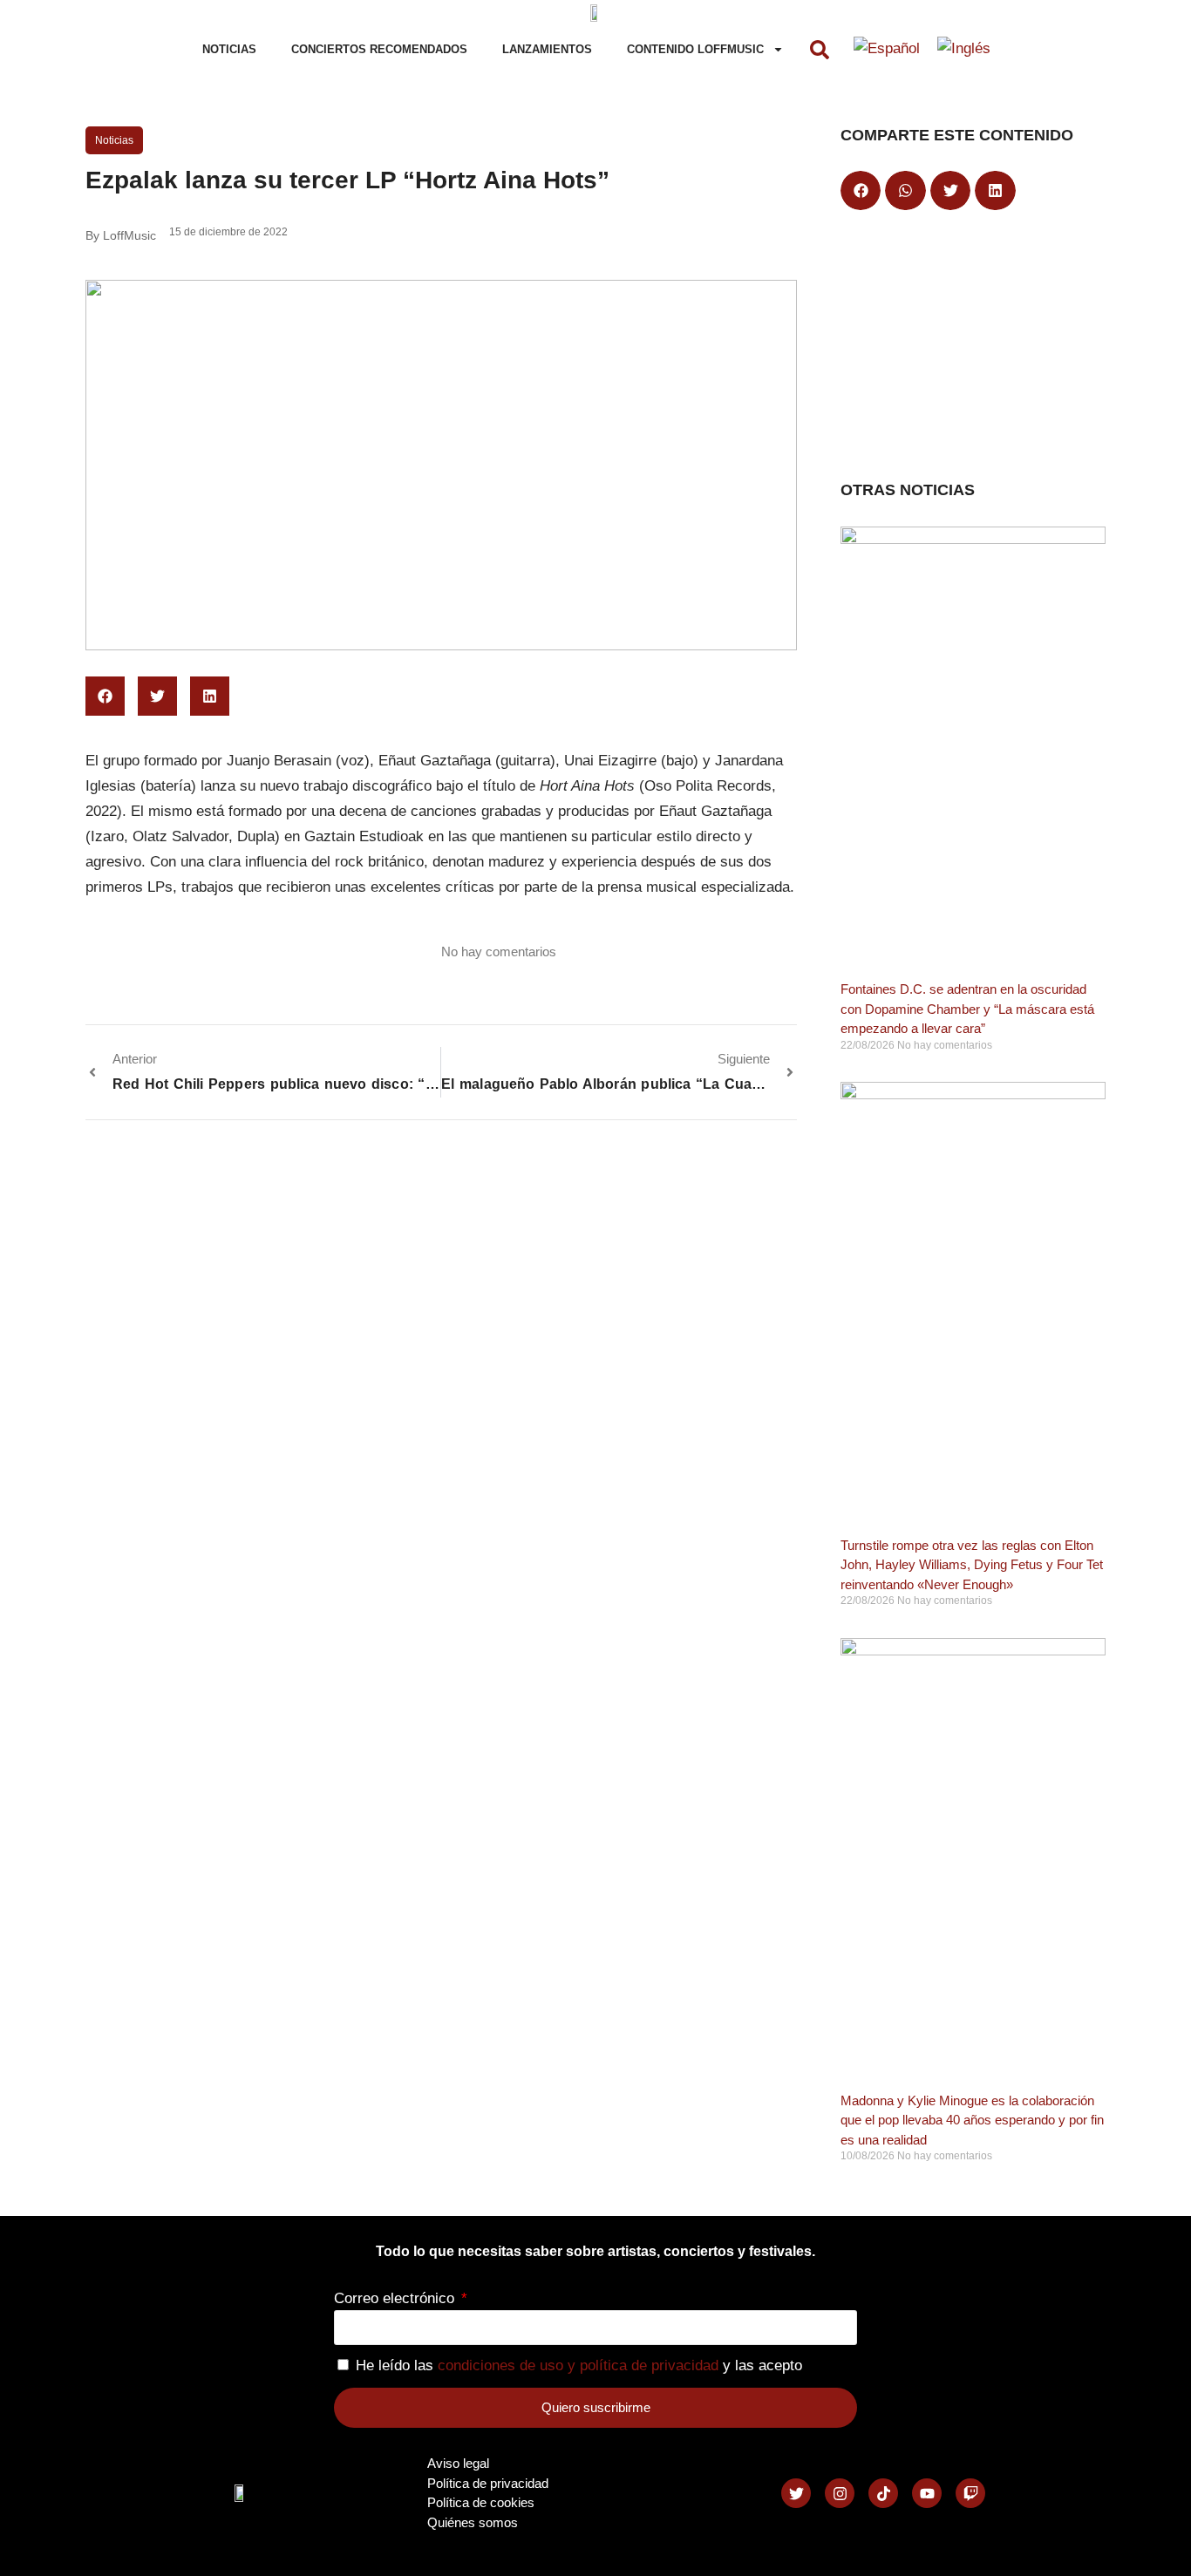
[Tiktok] (883, 2493)
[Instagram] (840, 2493)
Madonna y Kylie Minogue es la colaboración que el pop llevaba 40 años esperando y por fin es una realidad (972, 2120)
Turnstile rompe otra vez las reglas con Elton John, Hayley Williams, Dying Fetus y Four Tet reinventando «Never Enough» (972, 1565)
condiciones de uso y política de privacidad (578, 2365)
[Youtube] (927, 2493)
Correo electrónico (396, 2298)
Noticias (229, 49)
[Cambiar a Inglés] (964, 50)
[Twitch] (970, 2493)
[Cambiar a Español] (887, 50)
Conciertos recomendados (379, 49)
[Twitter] (796, 2493)
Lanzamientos (547, 49)
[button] (820, 50)
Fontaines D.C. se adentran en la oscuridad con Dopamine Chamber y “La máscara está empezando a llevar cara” (967, 1009)
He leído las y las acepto (579, 2365)
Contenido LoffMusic (695, 49)
